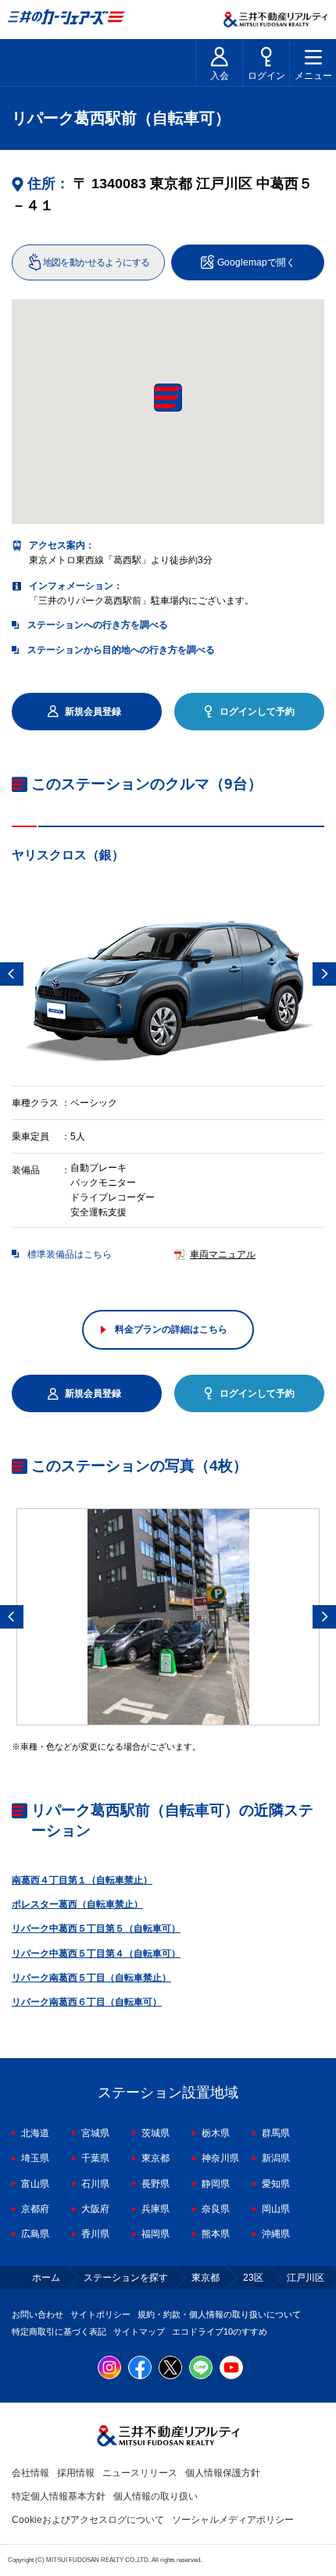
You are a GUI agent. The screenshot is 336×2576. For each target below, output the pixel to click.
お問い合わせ (38, 2314)
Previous (12, 974)
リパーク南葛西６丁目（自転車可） (87, 2002)
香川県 (95, 2234)
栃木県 (216, 2133)
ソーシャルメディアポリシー (233, 2520)
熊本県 (216, 2234)
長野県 (155, 2184)
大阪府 (95, 2209)
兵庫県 (155, 2209)
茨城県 (155, 2133)
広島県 (35, 2234)
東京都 (155, 2158)
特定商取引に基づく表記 (59, 2332)
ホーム (46, 2278)
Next (324, 974)
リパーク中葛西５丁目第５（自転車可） (96, 1928)
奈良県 (216, 2209)
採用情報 (76, 2473)
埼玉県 (35, 2158)
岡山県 (276, 2209)
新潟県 (276, 2158)
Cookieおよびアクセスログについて (88, 2520)
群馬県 (276, 2133)
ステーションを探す (126, 2278)
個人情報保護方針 (223, 2473)
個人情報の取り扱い (155, 2496)
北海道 (35, 2133)
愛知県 (276, 2184)
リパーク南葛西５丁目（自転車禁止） (91, 1978)
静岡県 (216, 2184)
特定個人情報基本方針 (59, 2496)
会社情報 (30, 2473)
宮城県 (95, 2133)
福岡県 (155, 2234)
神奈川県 (220, 2158)
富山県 (35, 2184)
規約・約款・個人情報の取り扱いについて (219, 2314)
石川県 (95, 2184)
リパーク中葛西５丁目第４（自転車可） (96, 1953)
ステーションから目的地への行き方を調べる (121, 650)
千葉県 (95, 2158)
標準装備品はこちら (70, 1254)
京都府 (35, 2209)
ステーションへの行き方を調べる (98, 625)
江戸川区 (306, 2278)
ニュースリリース (140, 2473)
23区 (253, 2278)
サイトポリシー (100, 2314)
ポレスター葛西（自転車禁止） (77, 1904)
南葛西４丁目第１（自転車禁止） (82, 1880)
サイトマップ (139, 2332)
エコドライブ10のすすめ (220, 2332)
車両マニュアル (223, 1254)
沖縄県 (276, 2234)
